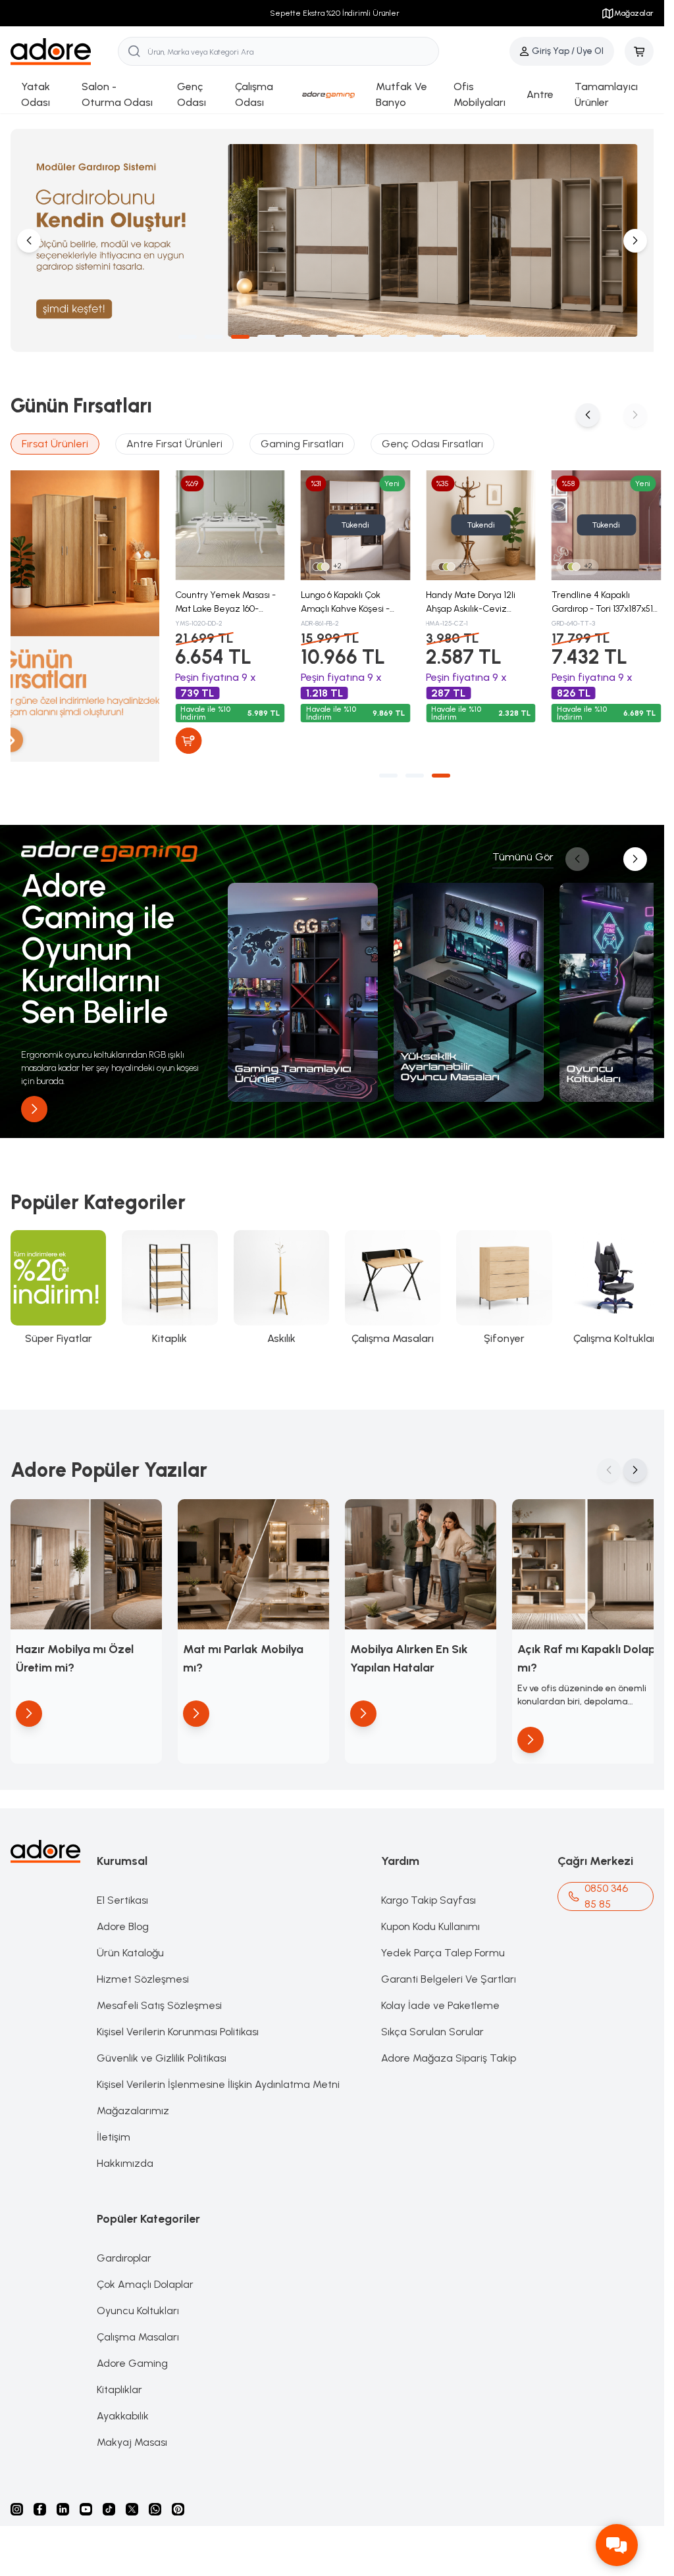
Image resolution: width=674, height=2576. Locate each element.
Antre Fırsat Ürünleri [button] (174, 440)
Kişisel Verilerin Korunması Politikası (178, 2022)
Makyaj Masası (132, 2433)
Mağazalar (634, 13)
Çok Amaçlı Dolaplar (145, 2275)
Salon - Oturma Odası (117, 94)
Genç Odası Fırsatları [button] (432, 440)
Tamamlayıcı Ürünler (606, 94)
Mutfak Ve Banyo (402, 94)
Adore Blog (123, 1917)
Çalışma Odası (254, 94)
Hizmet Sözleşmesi (143, 1970)
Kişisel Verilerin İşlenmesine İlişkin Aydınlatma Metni (218, 2075)
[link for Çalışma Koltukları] (607, 1282)
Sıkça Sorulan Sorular (432, 2022)
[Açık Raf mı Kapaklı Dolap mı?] (579, 1557)
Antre (540, 94)
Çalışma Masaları (138, 2328)
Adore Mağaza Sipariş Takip (449, 2049)
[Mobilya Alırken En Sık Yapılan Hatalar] (415, 1557)
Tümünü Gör (523, 852)
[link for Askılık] (277, 1282)
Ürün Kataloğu (130, 1944)
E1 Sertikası (122, 1891)
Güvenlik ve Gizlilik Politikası (162, 2049)
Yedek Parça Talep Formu (443, 1944)
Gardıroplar (124, 2249)
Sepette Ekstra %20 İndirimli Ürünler (332, 13)
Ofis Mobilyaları (480, 94)
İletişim (114, 2128)
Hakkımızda (125, 2154)
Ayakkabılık (123, 2407)
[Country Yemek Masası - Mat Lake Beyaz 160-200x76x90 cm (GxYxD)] (229, 521)
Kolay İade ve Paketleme (440, 1996)
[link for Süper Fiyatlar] (58, 1282)
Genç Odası (192, 94)
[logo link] (64, 52)
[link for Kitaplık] (168, 1282)
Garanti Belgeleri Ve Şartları (449, 1970)
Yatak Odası (36, 94)
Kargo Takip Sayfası (428, 1891)
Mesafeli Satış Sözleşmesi (159, 1996)
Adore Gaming (132, 2354)
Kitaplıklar (119, 2380)
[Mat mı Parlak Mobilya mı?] (249, 1557)
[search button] (134, 51)
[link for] (302, 985)
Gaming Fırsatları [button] (302, 440)
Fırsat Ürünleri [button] (55, 440)
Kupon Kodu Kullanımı (430, 1917)
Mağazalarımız (133, 2101)
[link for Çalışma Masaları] (387, 1282)
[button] (188, 334)
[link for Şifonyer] (497, 1282)
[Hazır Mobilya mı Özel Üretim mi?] (85, 1557)
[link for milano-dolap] (332, 239)
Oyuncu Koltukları (138, 2301)
